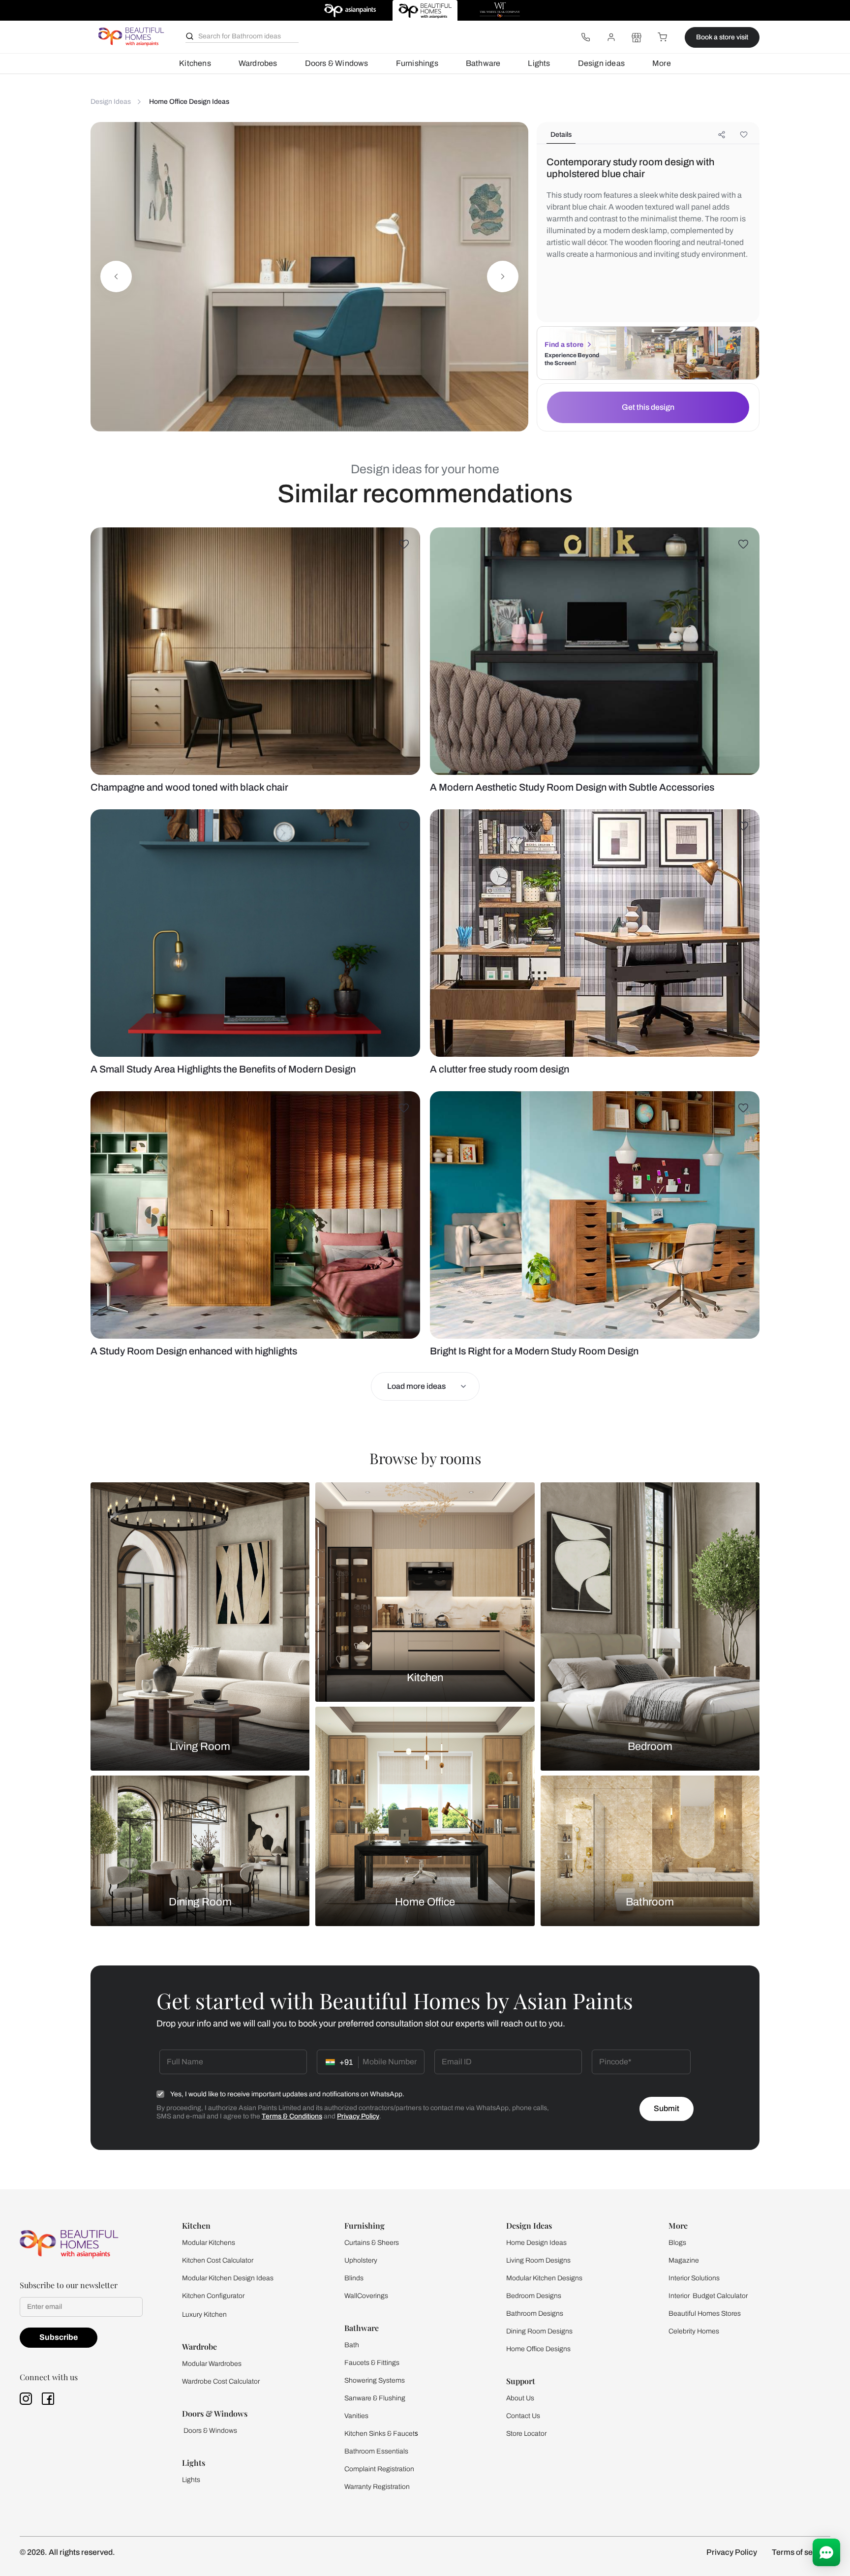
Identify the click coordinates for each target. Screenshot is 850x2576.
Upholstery (361, 2260)
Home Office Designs (538, 2349)
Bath (352, 2345)
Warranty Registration (377, 2487)
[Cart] (662, 37)
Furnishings (417, 63)
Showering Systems (375, 2380)
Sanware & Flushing (375, 2398)
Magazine (684, 2260)
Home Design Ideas (536, 2243)
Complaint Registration (379, 2469)
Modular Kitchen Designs (544, 2278)
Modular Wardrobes (212, 2364)
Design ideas (601, 63)
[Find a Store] (637, 37)
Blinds (354, 2278)
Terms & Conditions (292, 2116)
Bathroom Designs (535, 2314)
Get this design (648, 407)
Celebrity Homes (694, 2331)
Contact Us (523, 2416)
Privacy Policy (358, 2116)
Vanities (356, 2416)
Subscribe (59, 2337)
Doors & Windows (337, 63)
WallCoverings (366, 2296)
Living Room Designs (538, 2260)
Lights (539, 63)
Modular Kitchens (209, 2243)
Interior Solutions (694, 2278)
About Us (520, 2398)
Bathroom (650, 1902)
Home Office (425, 1902)
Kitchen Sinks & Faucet (379, 2434)
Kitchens (195, 63)
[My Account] (611, 37)
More (662, 63)
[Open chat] (826, 2552)
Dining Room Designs (539, 2331)
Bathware (483, 63)
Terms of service (801, 2552)
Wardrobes (258, 63)
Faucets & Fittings (372, 2363)
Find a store (564, 345)
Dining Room (200, 1902)
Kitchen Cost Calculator (218, 2260)
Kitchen (425, 1678)
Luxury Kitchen (204, 2315)
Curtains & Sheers (372, 2243)
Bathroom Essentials (376, 2451)
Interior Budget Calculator (708, 2296)
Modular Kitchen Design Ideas (228, 2278)
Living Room (200, 1747)
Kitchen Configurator (213, 2296)
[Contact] (585, 37)
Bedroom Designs (534, 2296)
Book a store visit (722, 37)
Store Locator (526, 2434)
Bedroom (650, 1747)
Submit (667, 2108)
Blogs (677, 2243)
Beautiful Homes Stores (705, 2314)
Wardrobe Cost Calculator (221, 2381)
